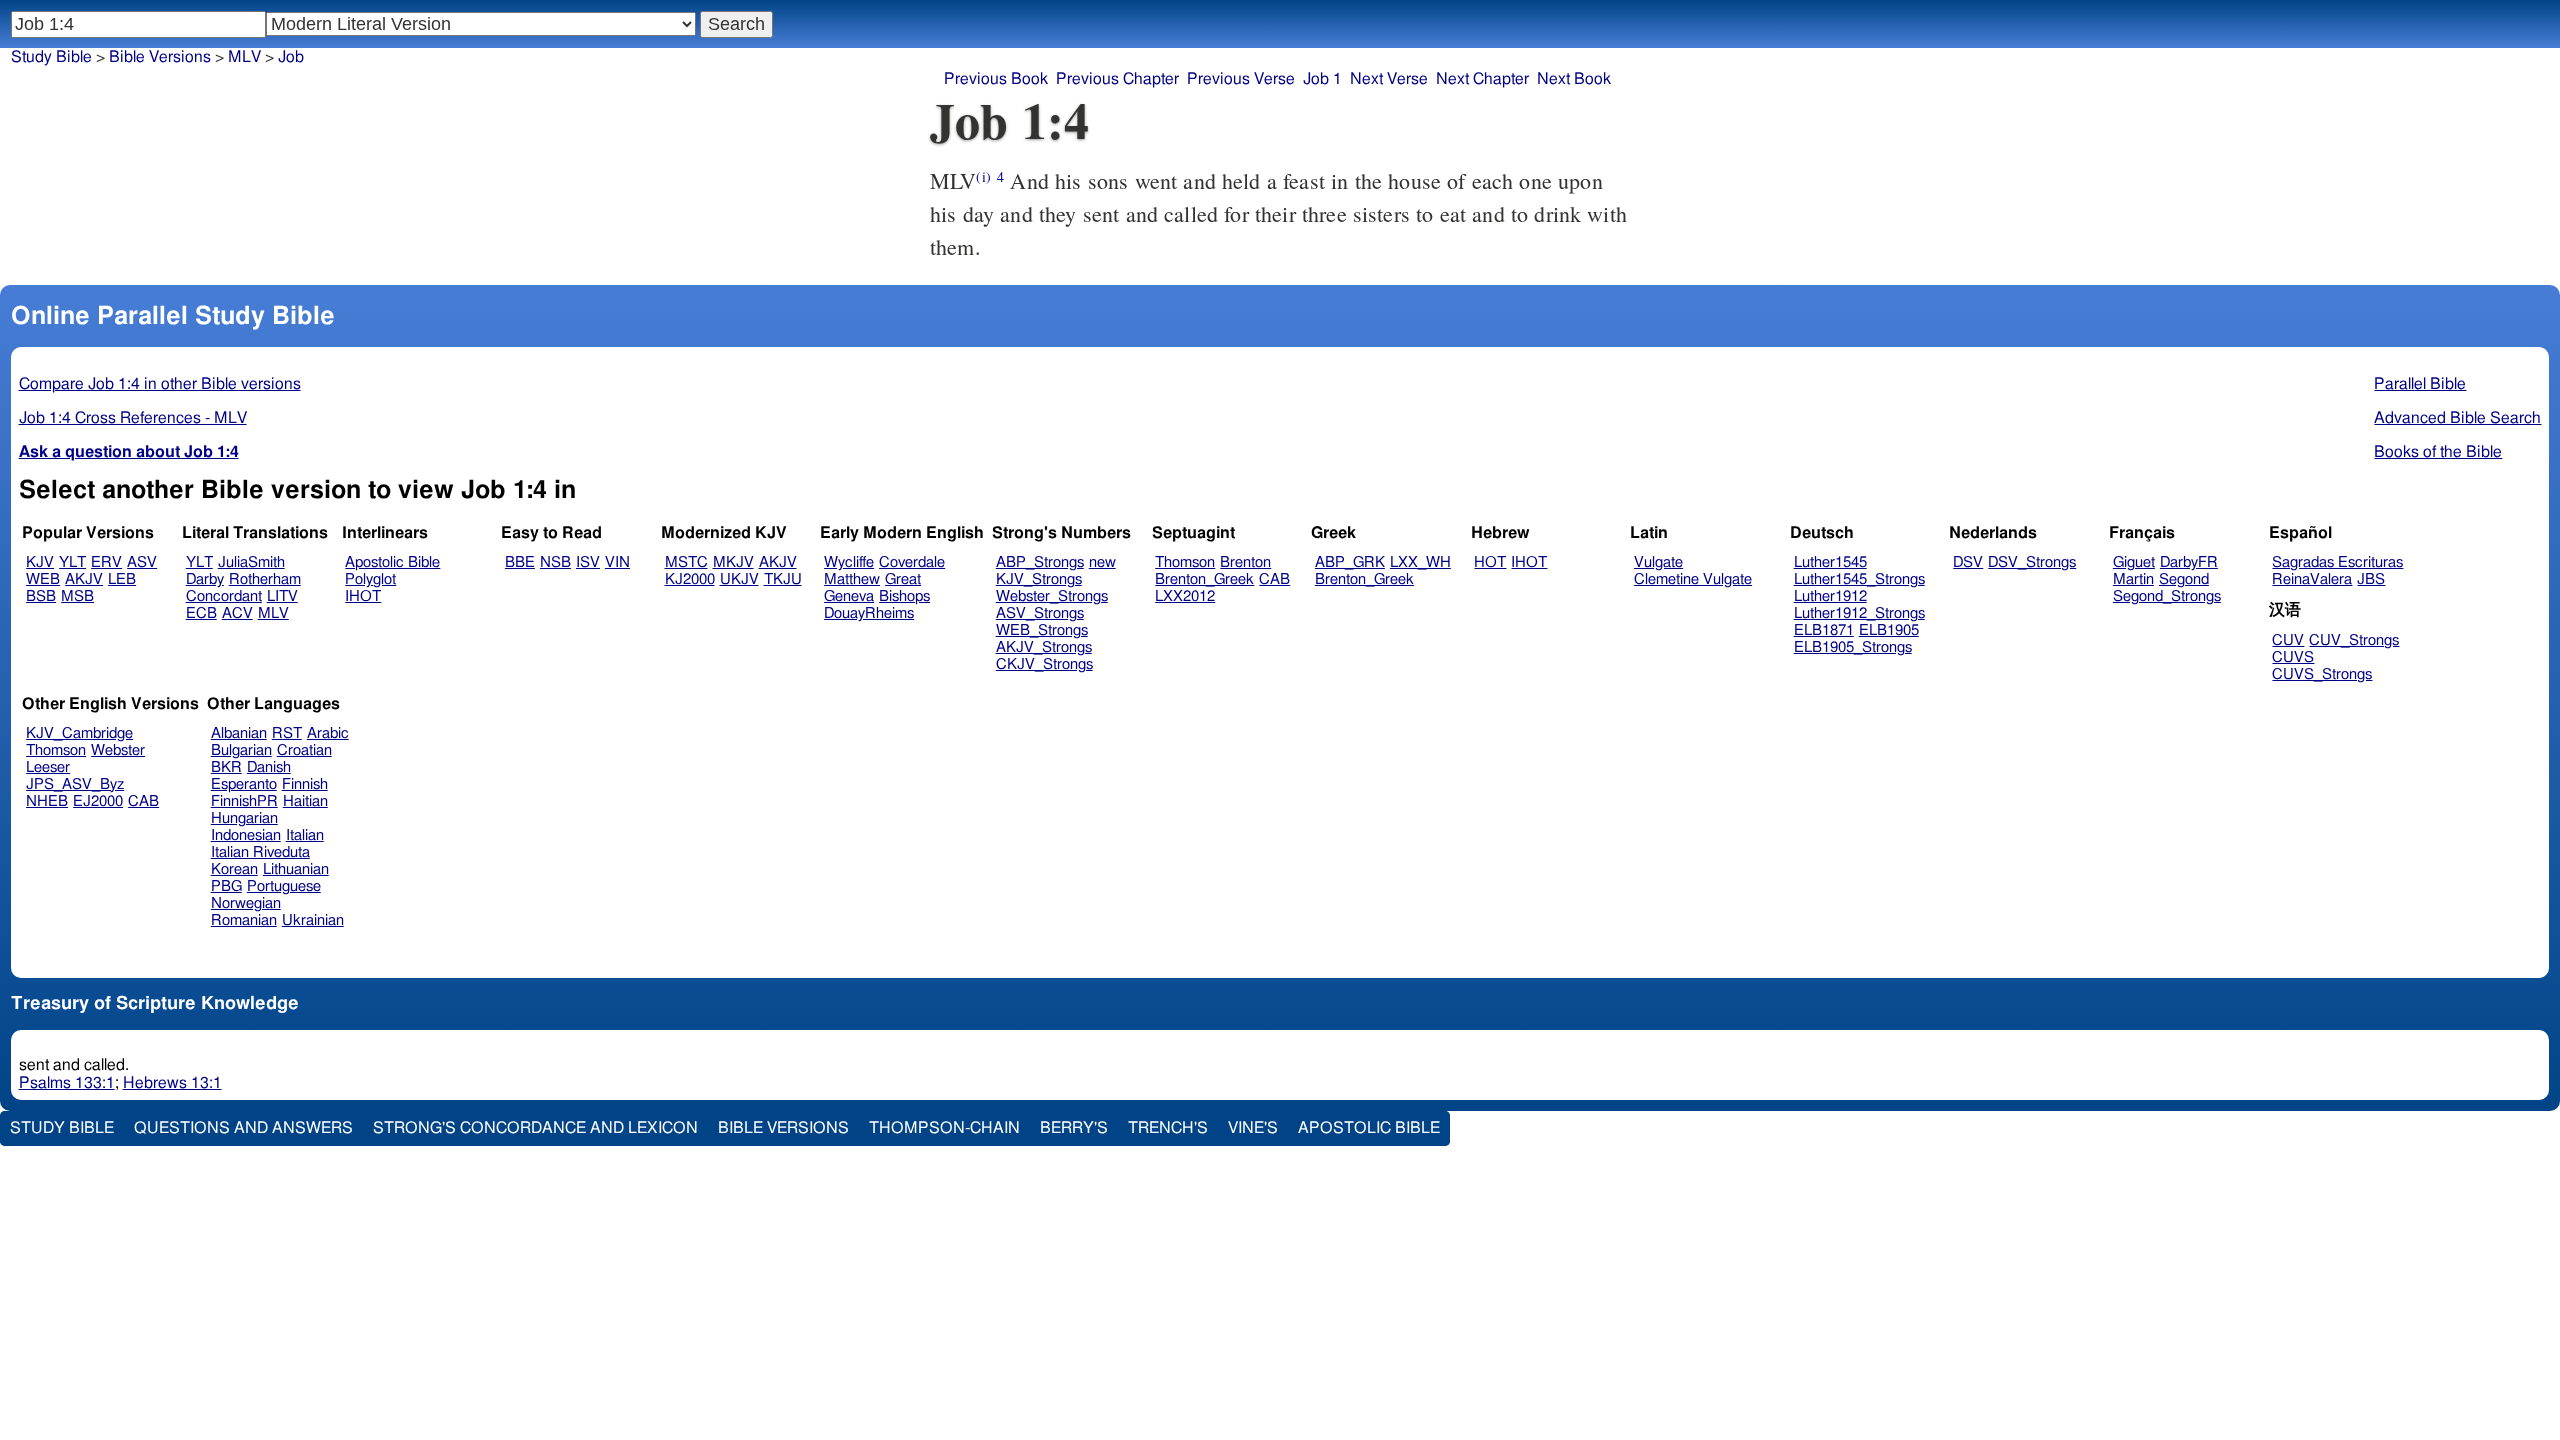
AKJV (84, 579)
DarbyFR (2189, 562)
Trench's (1168, 1128)
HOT (1490, 562)
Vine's (1253, 1128)
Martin (2133, 579)
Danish (269, 767)
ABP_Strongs (1040, 562)
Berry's (1074, 1128)
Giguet (2134, 562)
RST (287, 733)
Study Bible (51, 57)
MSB (77, 596)
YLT (72, 562)
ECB (201, 613)
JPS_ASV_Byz (75, 784)
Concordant (224, 596)
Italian (305, 835)
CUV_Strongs (2354, 640)
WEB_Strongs (1042, 630)
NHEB (47, 801)
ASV (142, 562)
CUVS (2293, 657)
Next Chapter (1482, 79)
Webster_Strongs (1052, 596)
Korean (234, 869)
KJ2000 (690, 579)
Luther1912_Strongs (1859, 613)
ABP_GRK (1350, 562)
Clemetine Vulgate (1693, 579)
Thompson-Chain (944, 1128)
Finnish (305, 784)
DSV (1968, 562)
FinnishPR (244, 801)
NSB (555, 562)
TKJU (783, 579)
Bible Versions (160, 57)
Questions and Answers (243, 1128)
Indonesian (246, 835)
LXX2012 (1185, 596)
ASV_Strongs (1040, 613)
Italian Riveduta (260, 852)
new (1102, 562)
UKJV (739, 579)
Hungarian (244, 818)
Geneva (849, 596)
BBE (520, 562)
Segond (2184, 579)
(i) (983, 176)
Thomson (1185, 562)
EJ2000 (98, 801)
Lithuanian (296, 869)
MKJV (733, 562)
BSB (41, 596)
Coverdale (912, 562)
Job (291, 57)
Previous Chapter (1117, 79)
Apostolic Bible (1369, 1128)
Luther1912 (1830, 596)
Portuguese (284, 886)
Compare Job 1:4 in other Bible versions (160, 384)
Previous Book (996, 79)
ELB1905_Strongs (1853, 647)
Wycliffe (849, 562)
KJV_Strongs (1039, 579)
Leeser (48, 767)
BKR (226, 767)
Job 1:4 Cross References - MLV (133, 418)
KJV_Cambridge (79, 733)
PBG (226, 886)
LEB (122, 579)
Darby (205, 579)
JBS (2371, 579)
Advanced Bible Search (2457, 418)
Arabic (328, 733)
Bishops (904, 596)
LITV (282, 596)
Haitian (305, 801)
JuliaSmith (251, 562)
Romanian (244, 920)
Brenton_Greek (1204, 579)
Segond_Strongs (2167, 596)
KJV (40, 562)
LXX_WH (1420, 562)
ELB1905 (1889, 630)
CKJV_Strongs (1044, 664)
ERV (106, 562)
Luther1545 (1830, 562)
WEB (43, 579)
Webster (118, 750)
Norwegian (246, 903)
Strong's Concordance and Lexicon (535, 1128)
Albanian (239, 733)
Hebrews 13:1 (172, 1083)
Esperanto (244, 784)
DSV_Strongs (2032, 562)
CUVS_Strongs (2322, 674)
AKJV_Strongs (1044, 647)
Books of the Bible (2438, 452)
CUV (2288, 640)
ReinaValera (2312, 579)
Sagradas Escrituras (2337, 562)
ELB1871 (1824, 630)
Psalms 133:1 (67, 1083)
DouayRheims (869, 613)
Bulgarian (241, 750)
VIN (617, 562)
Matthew (852, 579)
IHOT (363, 596)
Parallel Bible (2420, 384)
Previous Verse (1241, 79)
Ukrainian (313, 920)
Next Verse (1389, 79)
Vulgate (1658, 562)
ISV (588, 562)
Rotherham (265, 579)
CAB (1274, 579)
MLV (244, 57)
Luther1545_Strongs (1859, 579)
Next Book (1574, 79)
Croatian (304, 750)
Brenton (1245, 562)
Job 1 (1322, 79)
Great (903, 579)
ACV (237, 613)
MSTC (686, 562)
